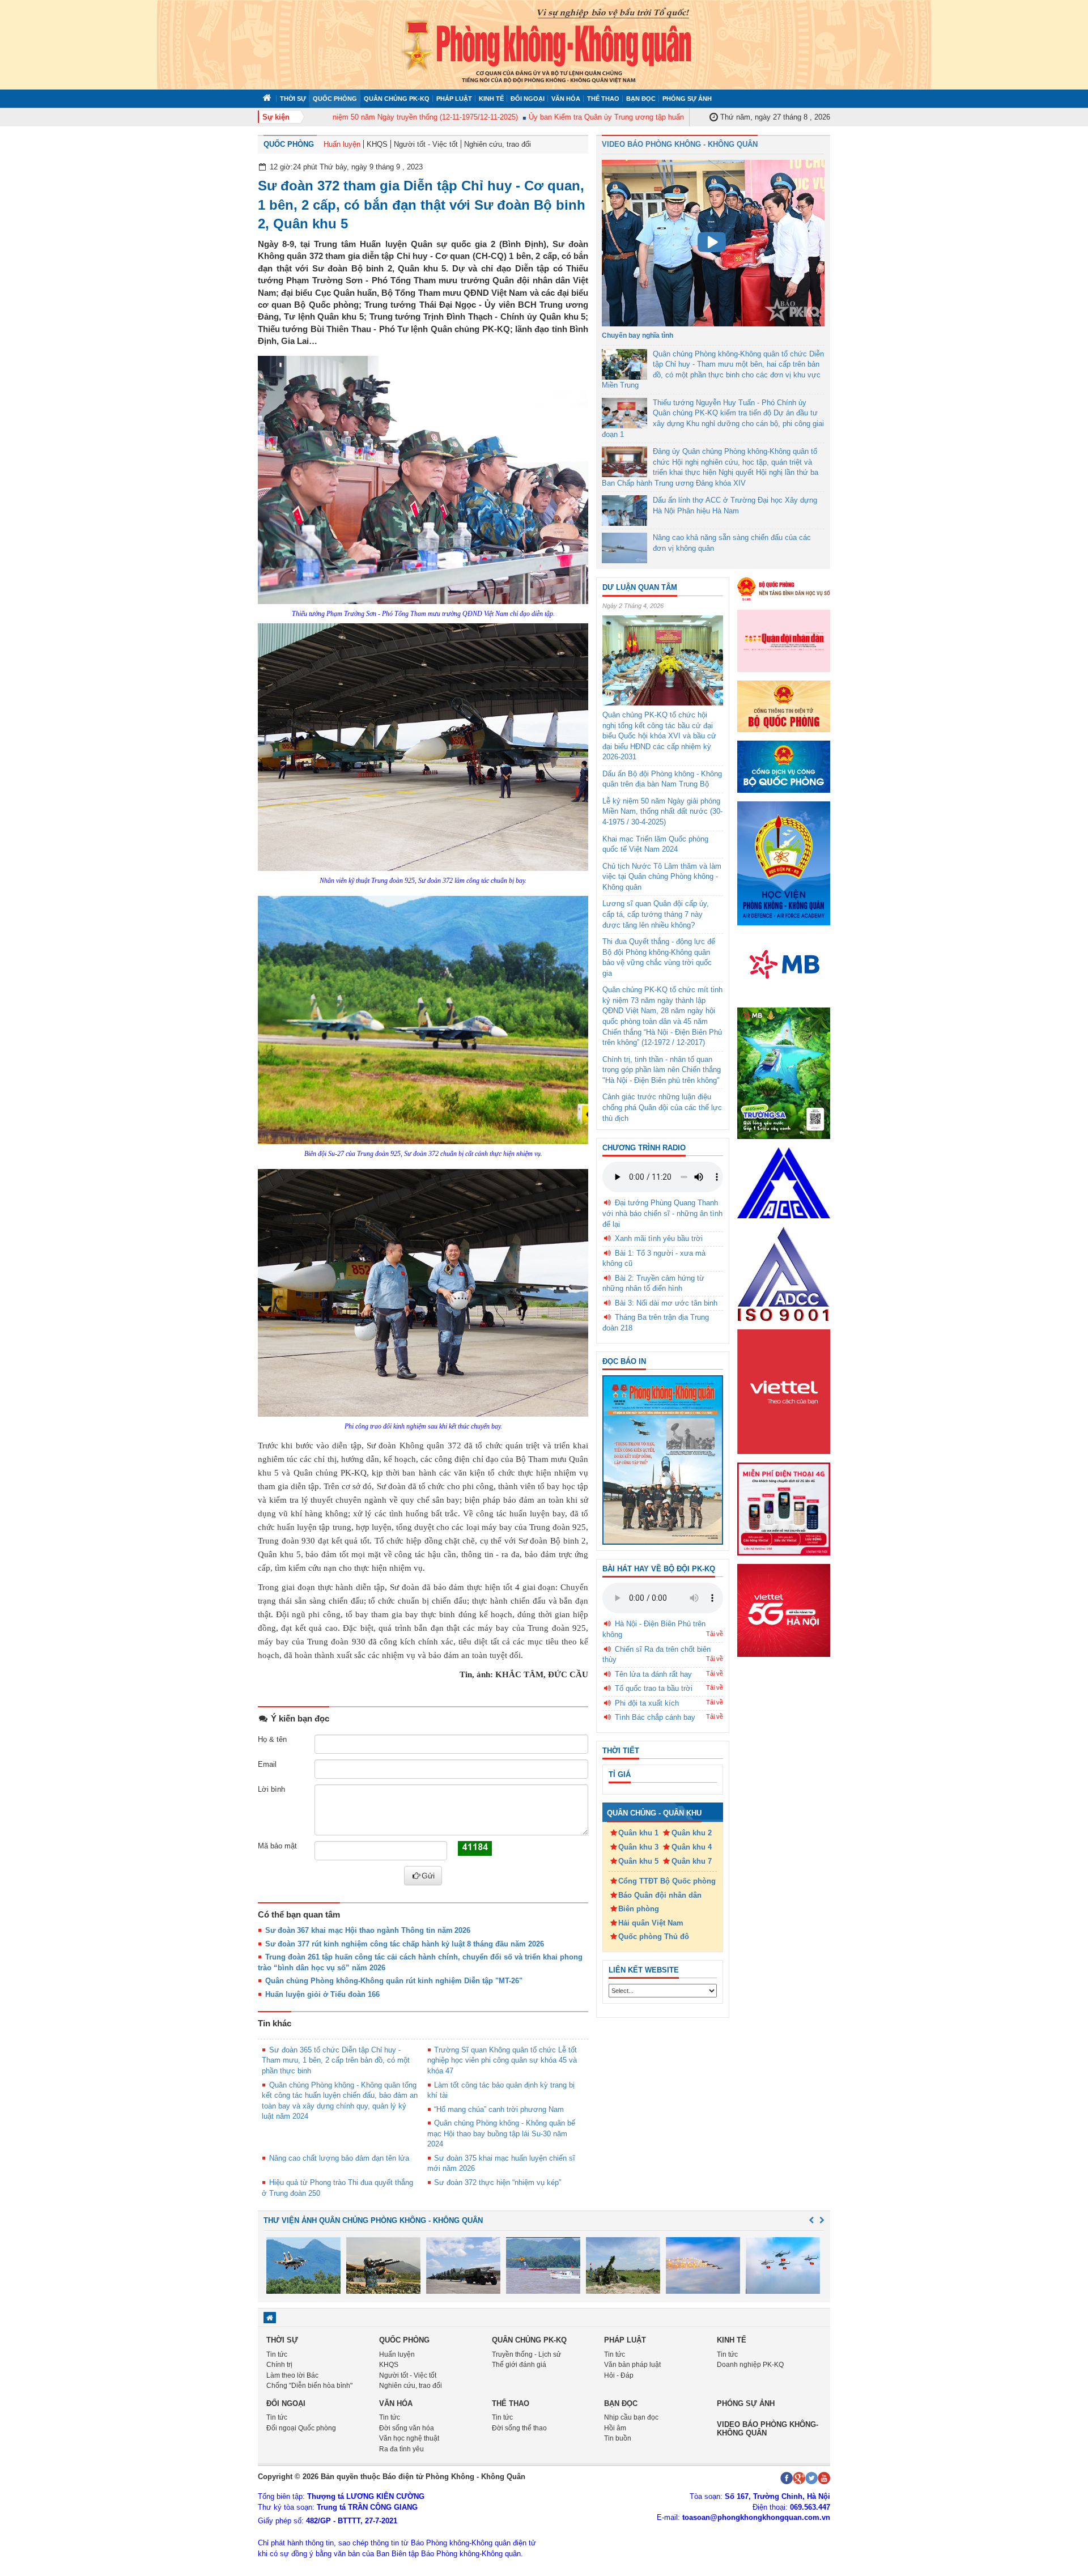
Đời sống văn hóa (407, 2428)
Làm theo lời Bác (292, 2375)
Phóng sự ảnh (687, 99)
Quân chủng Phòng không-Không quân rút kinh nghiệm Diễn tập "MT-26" (394, 1981)
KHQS (377, 144)
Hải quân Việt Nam (651, 1923)
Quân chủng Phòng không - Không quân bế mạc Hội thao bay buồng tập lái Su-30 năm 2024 (501, 2133)
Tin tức (277, 2354)
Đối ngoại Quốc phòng (301, 2428)
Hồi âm (615, 2428)
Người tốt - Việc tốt (426, 144)
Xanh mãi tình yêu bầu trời (659, 1238)
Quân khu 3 (638, 1847)
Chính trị (279, 2365)
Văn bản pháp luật (632, 2365)
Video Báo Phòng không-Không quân (768, 2428)
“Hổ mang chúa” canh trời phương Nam (499, 2109)
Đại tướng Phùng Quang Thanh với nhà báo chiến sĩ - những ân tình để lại (662, 1213)
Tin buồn (618, 2438)
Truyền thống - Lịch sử (526, 2354)
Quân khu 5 (638, 1861)
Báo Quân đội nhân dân (660, 1895)
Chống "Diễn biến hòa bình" (309, 2386)
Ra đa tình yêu (401, 2449)
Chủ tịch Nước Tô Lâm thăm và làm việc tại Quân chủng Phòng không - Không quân (662, 877)
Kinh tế (491, 99)
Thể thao (603, 99)
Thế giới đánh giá (519, 2365)
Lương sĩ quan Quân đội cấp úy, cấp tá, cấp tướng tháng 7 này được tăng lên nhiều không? (656, 914)
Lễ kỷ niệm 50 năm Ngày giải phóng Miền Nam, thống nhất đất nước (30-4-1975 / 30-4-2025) (662, 811)
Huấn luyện (342, 144)
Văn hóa (566, 99)
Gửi (428, 1876)
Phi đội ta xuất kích (647, 1703)
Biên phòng (639, 1909)
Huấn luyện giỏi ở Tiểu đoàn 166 (322, 1994)
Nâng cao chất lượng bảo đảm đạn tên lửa (339, 2158)
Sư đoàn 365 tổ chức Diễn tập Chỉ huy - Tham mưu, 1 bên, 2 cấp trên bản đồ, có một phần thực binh (336, 2060)
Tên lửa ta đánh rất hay (653, 1674)
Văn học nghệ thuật (409, 2438)
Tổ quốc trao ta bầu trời (654, 1688)
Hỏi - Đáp (619, 2375)
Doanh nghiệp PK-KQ (750, 2365)
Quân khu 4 (692, 1847)
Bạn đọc (641, 99)
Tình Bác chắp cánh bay (655, 1717)
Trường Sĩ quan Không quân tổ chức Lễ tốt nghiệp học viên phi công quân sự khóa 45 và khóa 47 (502, 2060)
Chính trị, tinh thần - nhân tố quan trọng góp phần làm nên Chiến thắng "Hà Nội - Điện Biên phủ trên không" (662, 1070)
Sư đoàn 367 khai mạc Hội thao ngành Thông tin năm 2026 (368, 1930)
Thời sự (293, 99)
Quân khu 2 (692, 1833)
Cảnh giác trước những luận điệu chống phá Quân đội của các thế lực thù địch (662, 1107)
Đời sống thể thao (519, 2428)
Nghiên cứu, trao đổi (498, 144)
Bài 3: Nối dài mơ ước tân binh (666, 1303)
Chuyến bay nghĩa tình (637, 335)
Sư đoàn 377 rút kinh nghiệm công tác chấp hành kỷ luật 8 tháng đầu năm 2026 (405, 1944)
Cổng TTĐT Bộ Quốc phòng (667, 1881)
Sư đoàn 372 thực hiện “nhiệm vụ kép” (498, 2182)
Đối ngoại (528, 99)
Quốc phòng (335, 99)
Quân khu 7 (692, 1861)
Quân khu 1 (638, 1833)
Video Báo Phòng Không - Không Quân (680, 144)
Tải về (715, 1634)
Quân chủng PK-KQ (397, 99)
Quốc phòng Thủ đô (654, 1937)
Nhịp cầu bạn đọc (631, 2417)
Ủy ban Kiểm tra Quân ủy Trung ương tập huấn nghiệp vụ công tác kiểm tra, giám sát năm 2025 (645, 117)
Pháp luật (454, 99)
